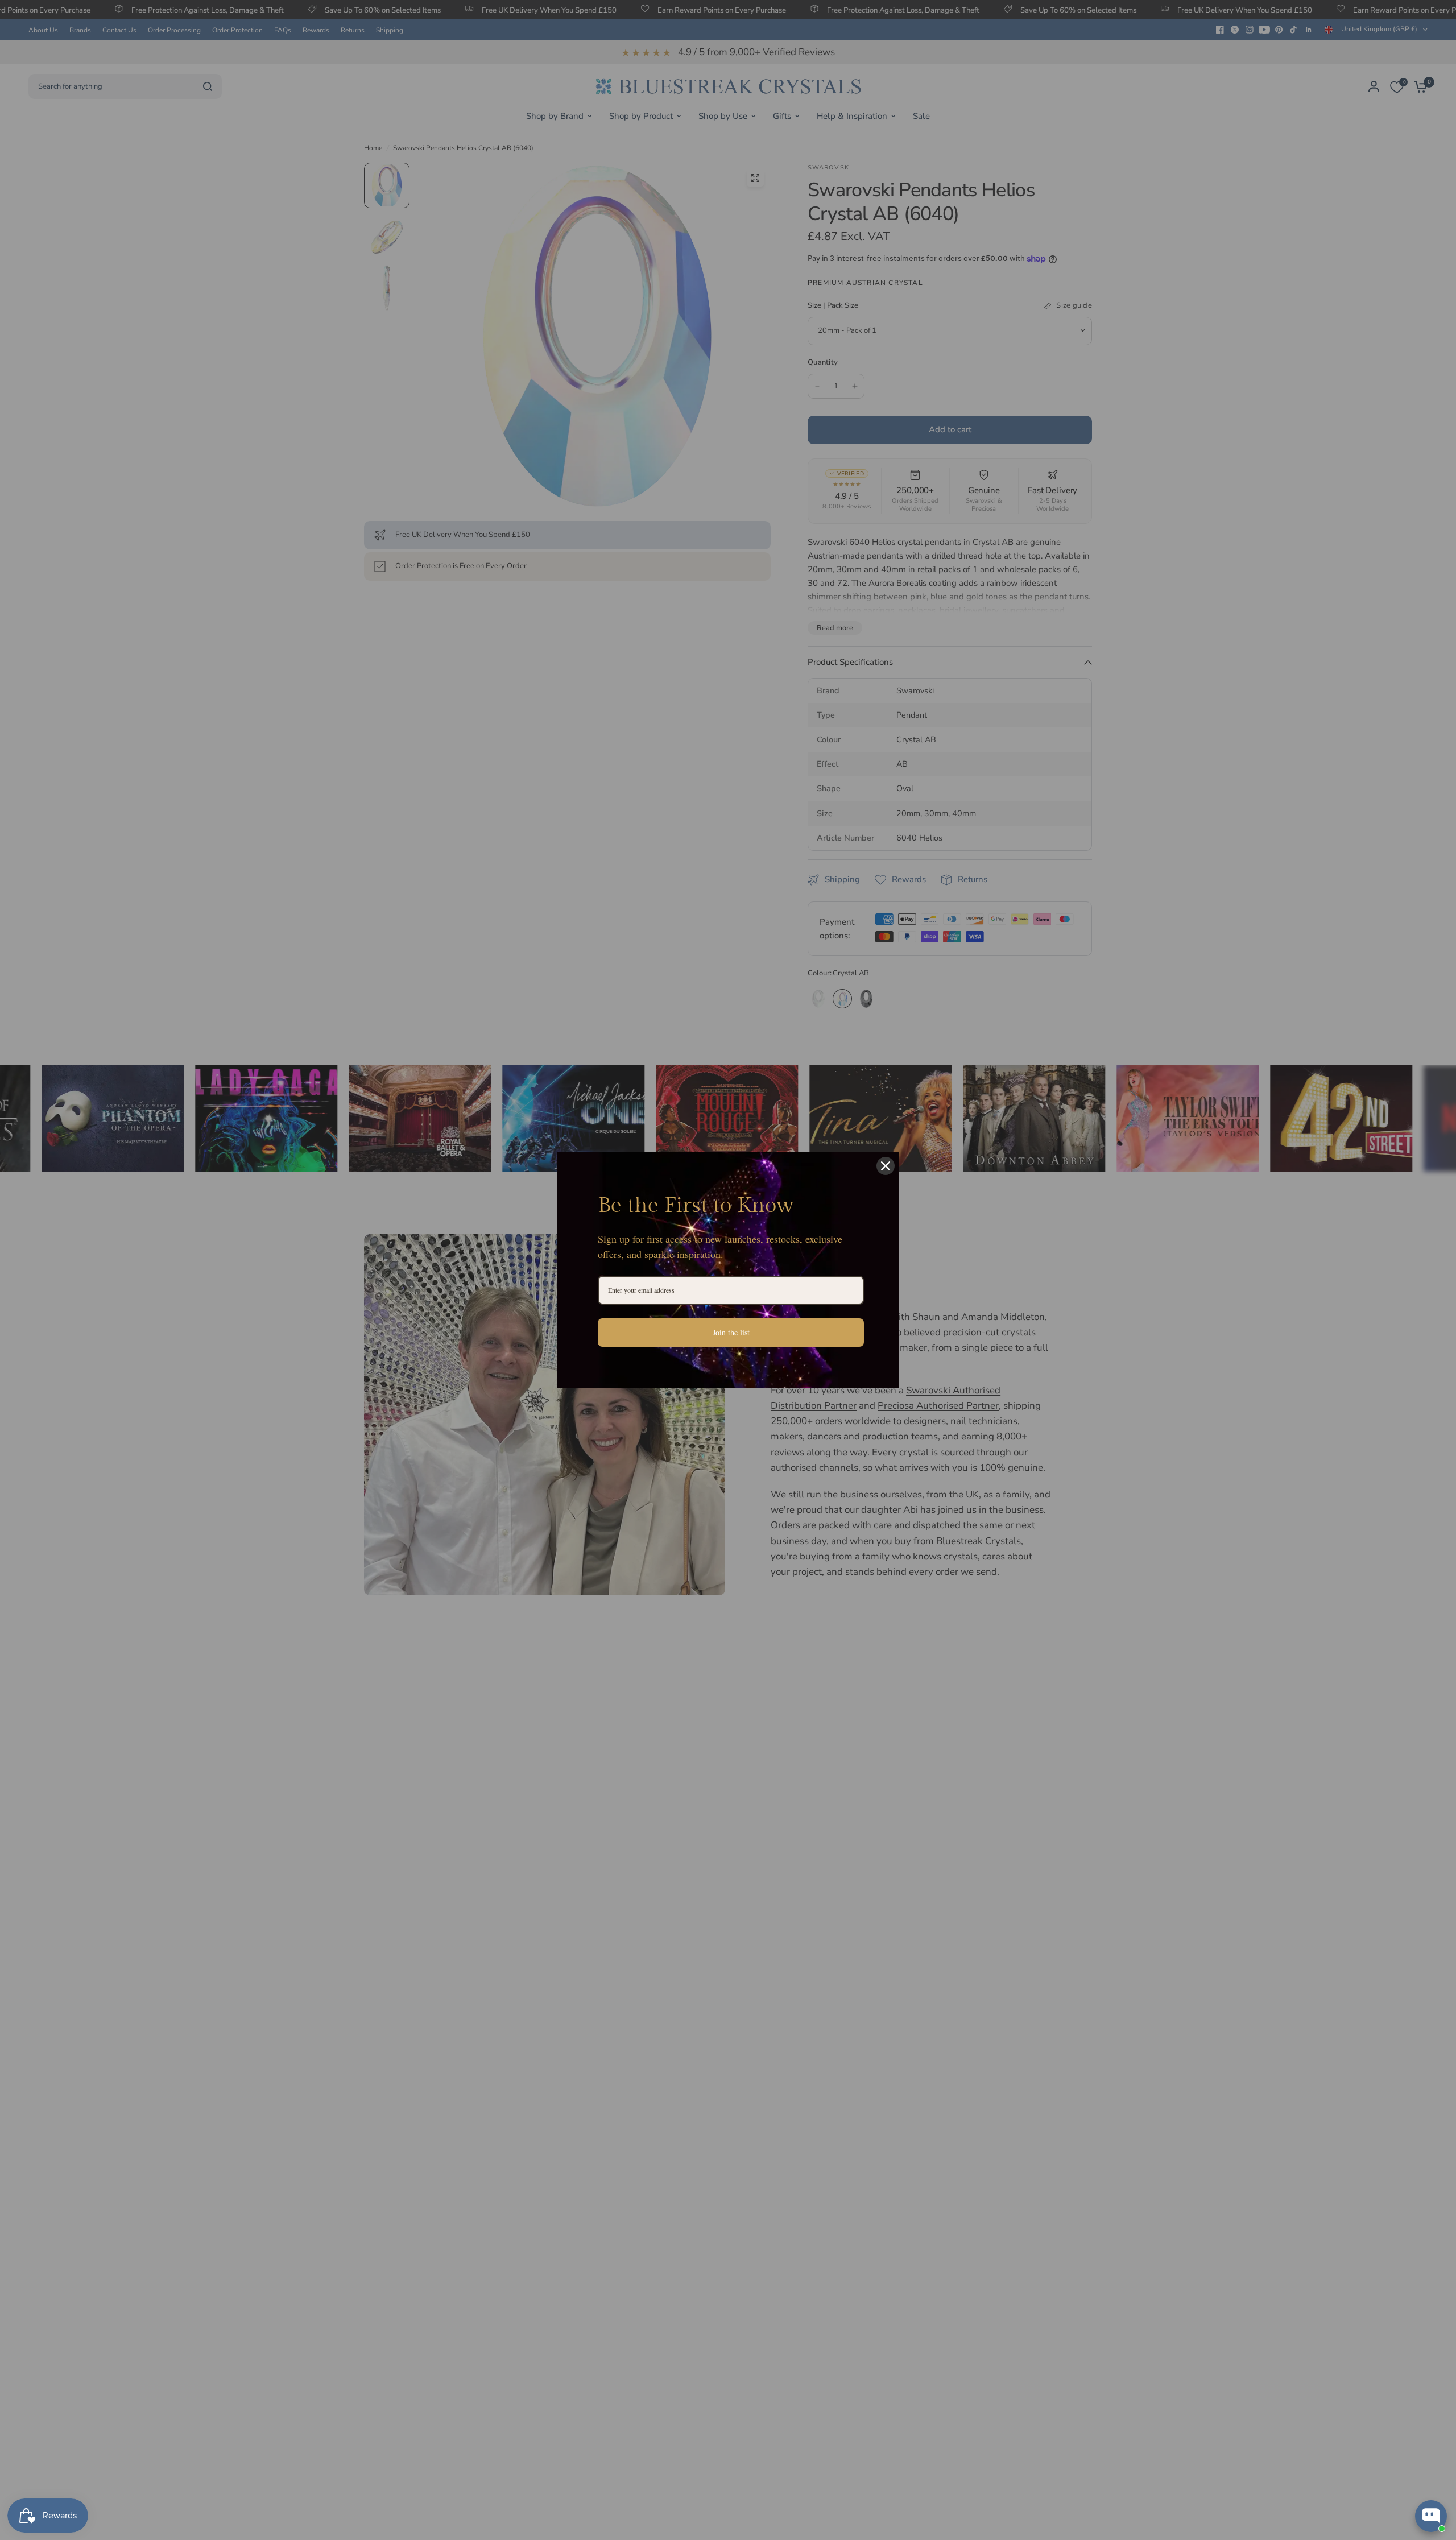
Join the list (731, 1332)
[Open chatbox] (1431, 2516)
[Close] (886, 1166)
